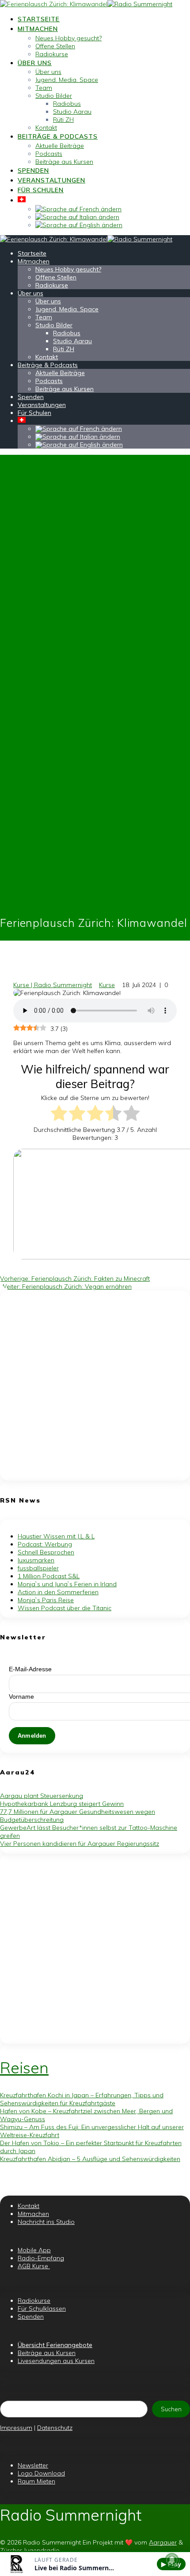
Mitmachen (38, 29)
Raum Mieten (36, 2481)
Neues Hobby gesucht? (68, 38)
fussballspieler (38, 1568)
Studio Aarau (72, 112)
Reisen (24, 2068)
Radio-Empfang (41, 2258)
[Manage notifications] (172, 2560)
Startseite (39, 19)
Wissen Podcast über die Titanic (65, 1608)
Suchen (171, 2409)
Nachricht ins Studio (46, 2222)
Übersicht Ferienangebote (55, 2345)
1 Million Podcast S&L (49, 1576)
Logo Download (41, 2473)
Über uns (35, 63)
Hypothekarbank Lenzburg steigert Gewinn (62, 1804)
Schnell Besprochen (46, 1552)
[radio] (59, 1114)
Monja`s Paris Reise (46, 1600)
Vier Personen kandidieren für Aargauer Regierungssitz (80, 1844)
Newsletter (33, 2465)
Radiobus (67, 104)
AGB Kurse (34, 2266)
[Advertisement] (95, 1386)
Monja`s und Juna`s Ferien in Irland (67, 1584)
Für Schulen (41, 190)
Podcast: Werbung (45, 1544)
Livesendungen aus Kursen (56, 2361)
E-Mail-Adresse (30, 1669)
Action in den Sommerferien (58, 1592)
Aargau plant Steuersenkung (42, 1796)
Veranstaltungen (51, 180)
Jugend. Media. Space (67, 80)
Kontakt (46, 128)
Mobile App (34, 2250)
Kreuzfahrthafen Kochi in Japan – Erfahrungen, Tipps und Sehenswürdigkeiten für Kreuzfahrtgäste (82, 2099)
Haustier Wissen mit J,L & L (56, 1536)
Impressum (16, 2428)
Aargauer (163, 2542)
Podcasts (49, 154)
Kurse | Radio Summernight (53, 985)
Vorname (21, 1697)
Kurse (107, 985)
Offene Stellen (55, 46)
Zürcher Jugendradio (30, 2550)
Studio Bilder (54, 96)
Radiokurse (52, 54)
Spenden (33, 170)
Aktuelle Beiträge (60, 146)
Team (44, 88)
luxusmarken (36, 1560)
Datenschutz (55, 2428)
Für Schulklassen (42, 2309)
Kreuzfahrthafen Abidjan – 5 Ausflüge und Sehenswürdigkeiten (90, 2159)
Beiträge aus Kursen (64, 162)
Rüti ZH (63, 120)
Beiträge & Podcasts (58, 136)
